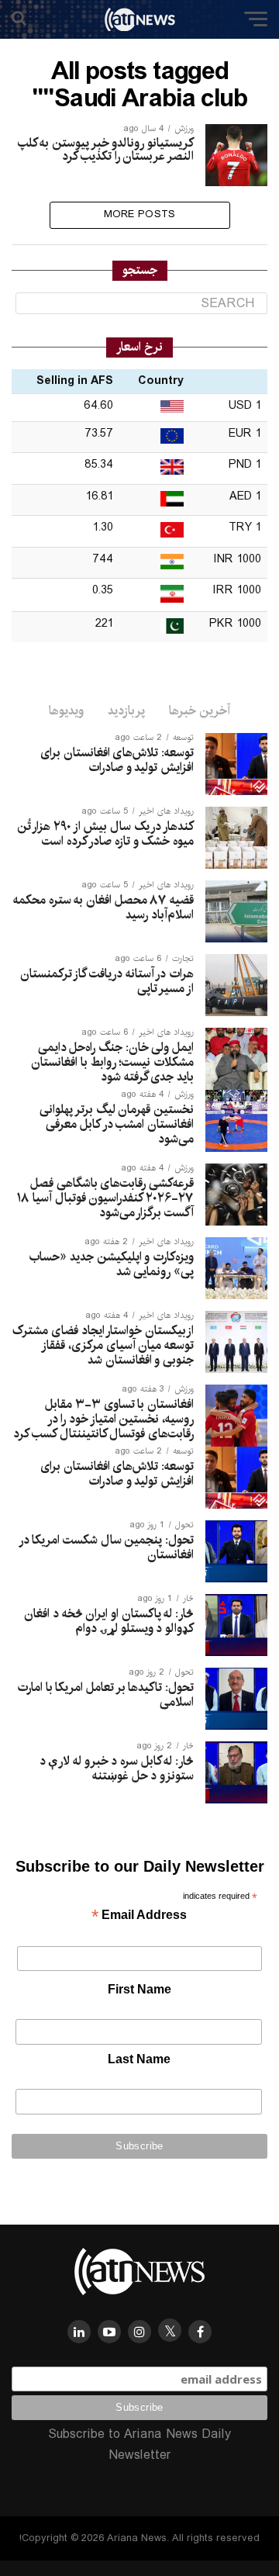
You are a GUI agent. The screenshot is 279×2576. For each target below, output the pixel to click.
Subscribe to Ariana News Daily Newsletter (139, 2445)
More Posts (140, 214)
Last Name (139, 2059)
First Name (139, 1989)
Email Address (139, 1916)
